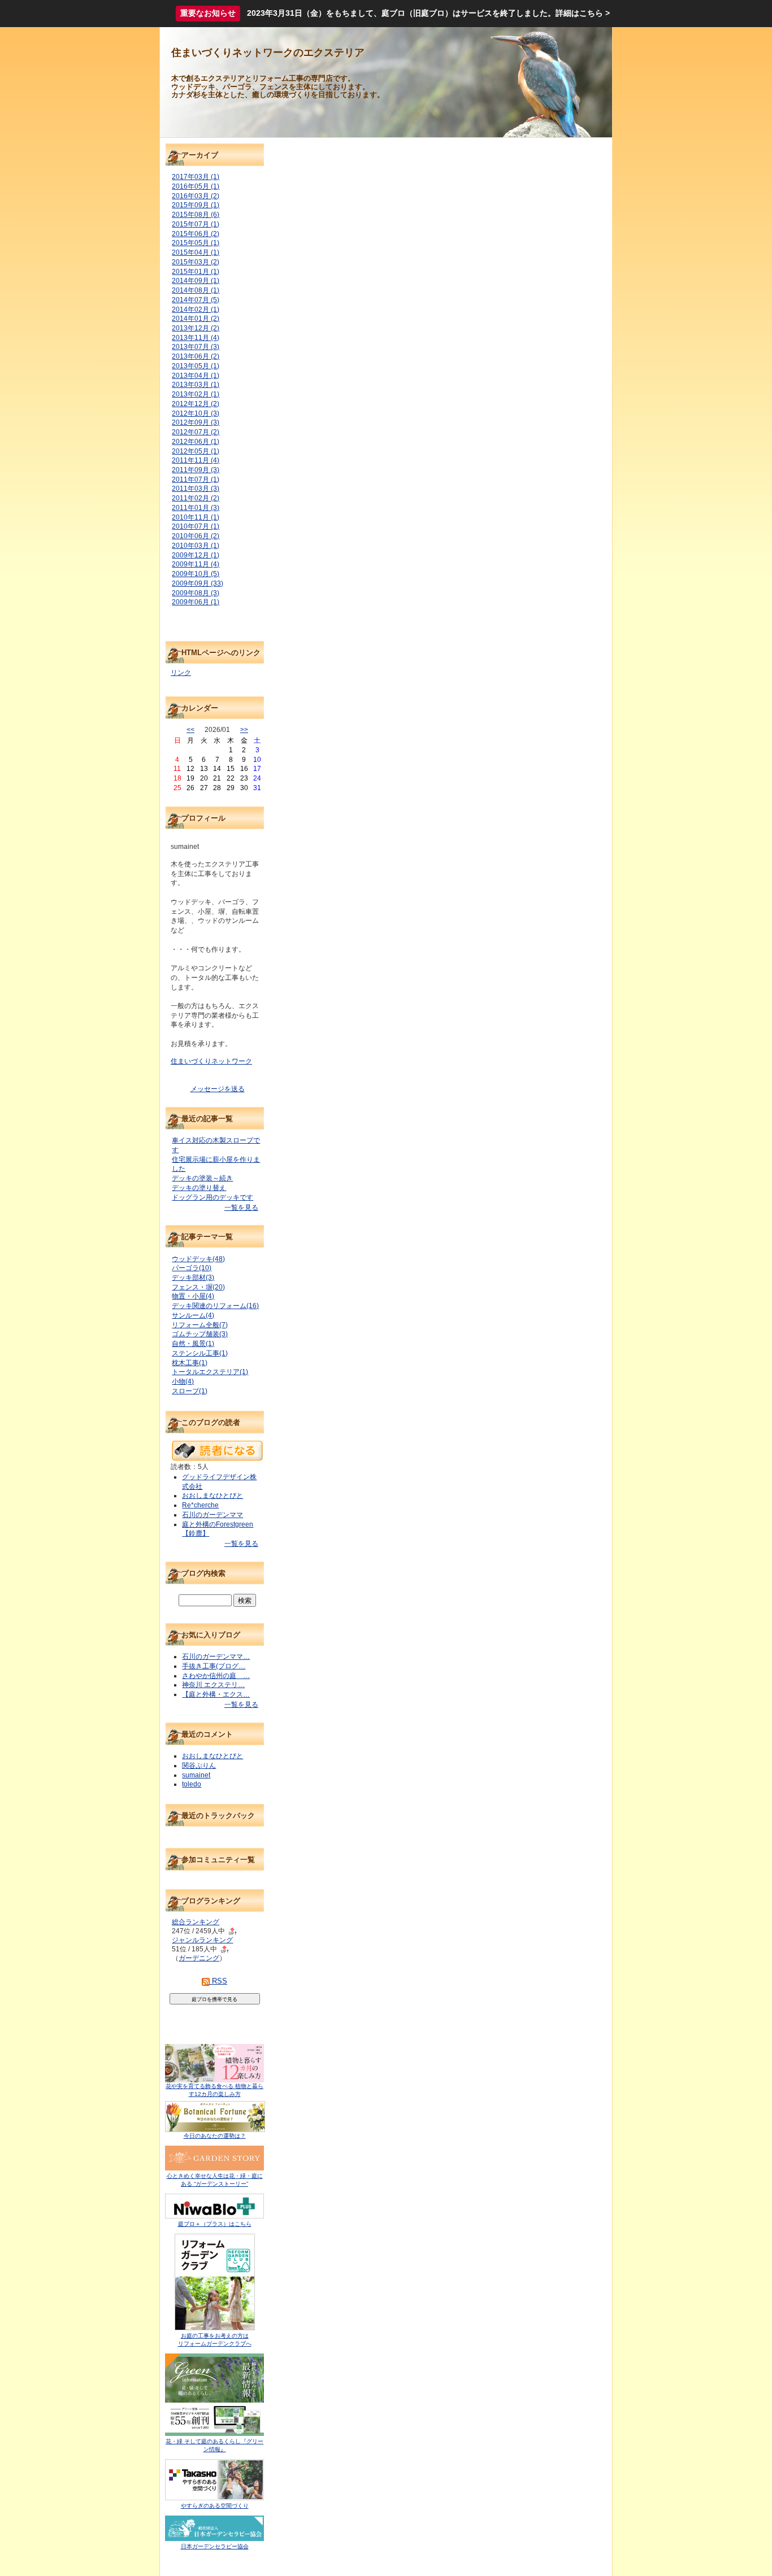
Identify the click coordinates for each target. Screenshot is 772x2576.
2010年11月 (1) (196, 517)
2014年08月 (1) (196, 290)
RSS (218, 1981)
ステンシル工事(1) (200, 1353)
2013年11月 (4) (196, 338)
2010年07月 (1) (196, 526)
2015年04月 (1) (196, 252)
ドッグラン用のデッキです (212, 1197)
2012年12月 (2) (196, 404)
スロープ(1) (190, 1391)
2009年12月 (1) (196, 555)
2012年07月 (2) (196, 432)
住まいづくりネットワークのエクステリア (268, 53)
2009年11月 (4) (196, 564)
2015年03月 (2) (196, 262)
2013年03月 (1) (196, 385)
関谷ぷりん (199, 1766)
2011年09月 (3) (196, 470)
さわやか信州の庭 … (216, 1676)
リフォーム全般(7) (200, 1325)
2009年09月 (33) (198, 583)
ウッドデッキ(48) (198, 1259)
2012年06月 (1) (196, 442)
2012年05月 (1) (196, 451)
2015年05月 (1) (196, 243)
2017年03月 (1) (196, 177)
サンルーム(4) (193, 1315)
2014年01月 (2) (196, 319)
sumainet (196, 1775)
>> (244, 730)
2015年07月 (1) (196, 224)
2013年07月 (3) (196, 347)
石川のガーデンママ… (216, 1657)
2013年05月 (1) (196, 366)
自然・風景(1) (193, 1344)
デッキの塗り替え (199, 1188)
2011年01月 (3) (196, 508)
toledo (192, 1784)
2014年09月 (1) (196, 281)
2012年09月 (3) (196, 422)
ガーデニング (199, 1958)
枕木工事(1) (190, 1363)
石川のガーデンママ (212, 1515)
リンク (181, 673)
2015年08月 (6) (196, 215)
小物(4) (183, 1381)
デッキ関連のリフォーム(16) (215, 1306)
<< (190, 730)
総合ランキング (196, 1922)
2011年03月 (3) (196, 489)
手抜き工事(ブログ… (214, 1666)
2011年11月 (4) (196, 460)
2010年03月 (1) (196, 546)
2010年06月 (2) (196, 536)
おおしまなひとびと (212, 1496)
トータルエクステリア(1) (210, 1372)
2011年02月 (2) (196, 498)
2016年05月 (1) (196, 186)
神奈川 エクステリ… (213, 1685)
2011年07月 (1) (196, 480)
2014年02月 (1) (196, 310)
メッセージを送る (218, 1089)
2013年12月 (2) (196, 328)
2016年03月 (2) (196, 196)
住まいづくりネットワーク (211, 1061)
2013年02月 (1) (196, 394)
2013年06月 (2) (196, 356)
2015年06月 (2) (196, 234)
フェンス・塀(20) (198, 1287)
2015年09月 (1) (196, 205)
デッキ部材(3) (193, 1278)
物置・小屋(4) (193, 1296)
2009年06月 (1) (196, 602)
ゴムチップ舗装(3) (200, 1334)
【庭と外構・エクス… (216, 1694)
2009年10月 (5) (196, 574)
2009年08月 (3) (196, 593)
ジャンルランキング (202, 1940)
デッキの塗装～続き (202, 1178)
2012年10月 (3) (196, 413)
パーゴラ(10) (192, 1268)
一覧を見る (241, 1208)
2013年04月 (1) (196, 376)
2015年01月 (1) (196, 272)
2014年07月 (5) (196, 300)
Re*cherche (200, 1505)
